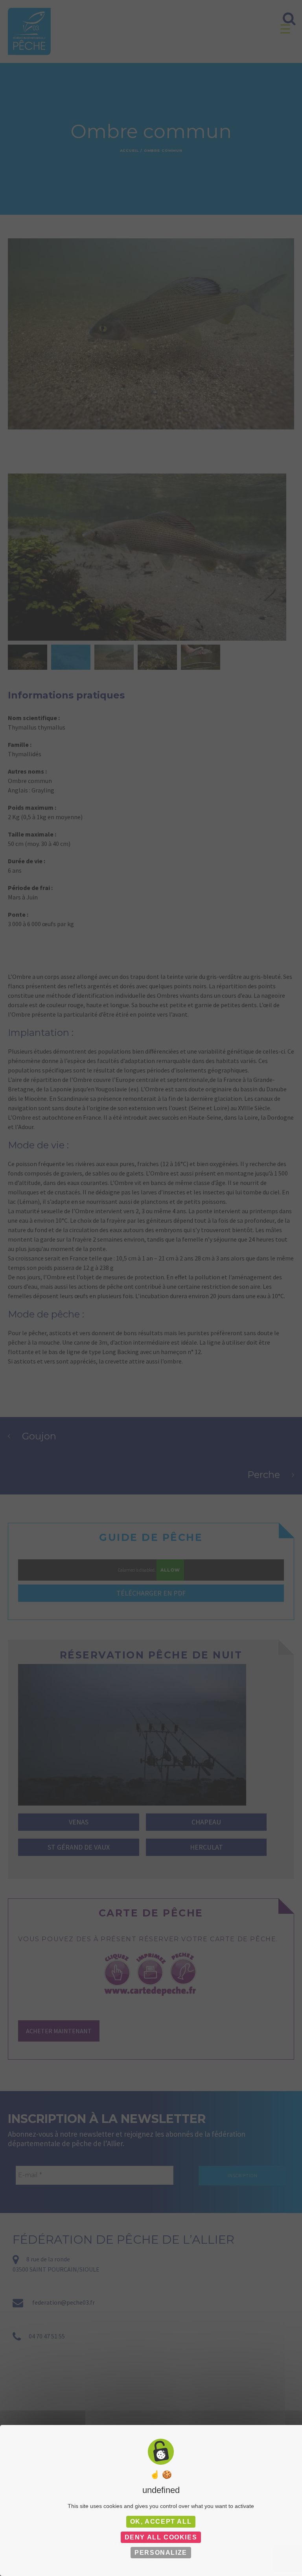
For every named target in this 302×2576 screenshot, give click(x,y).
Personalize (161, 2553)
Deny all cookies (161, 2537)
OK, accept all (161, 2522)
